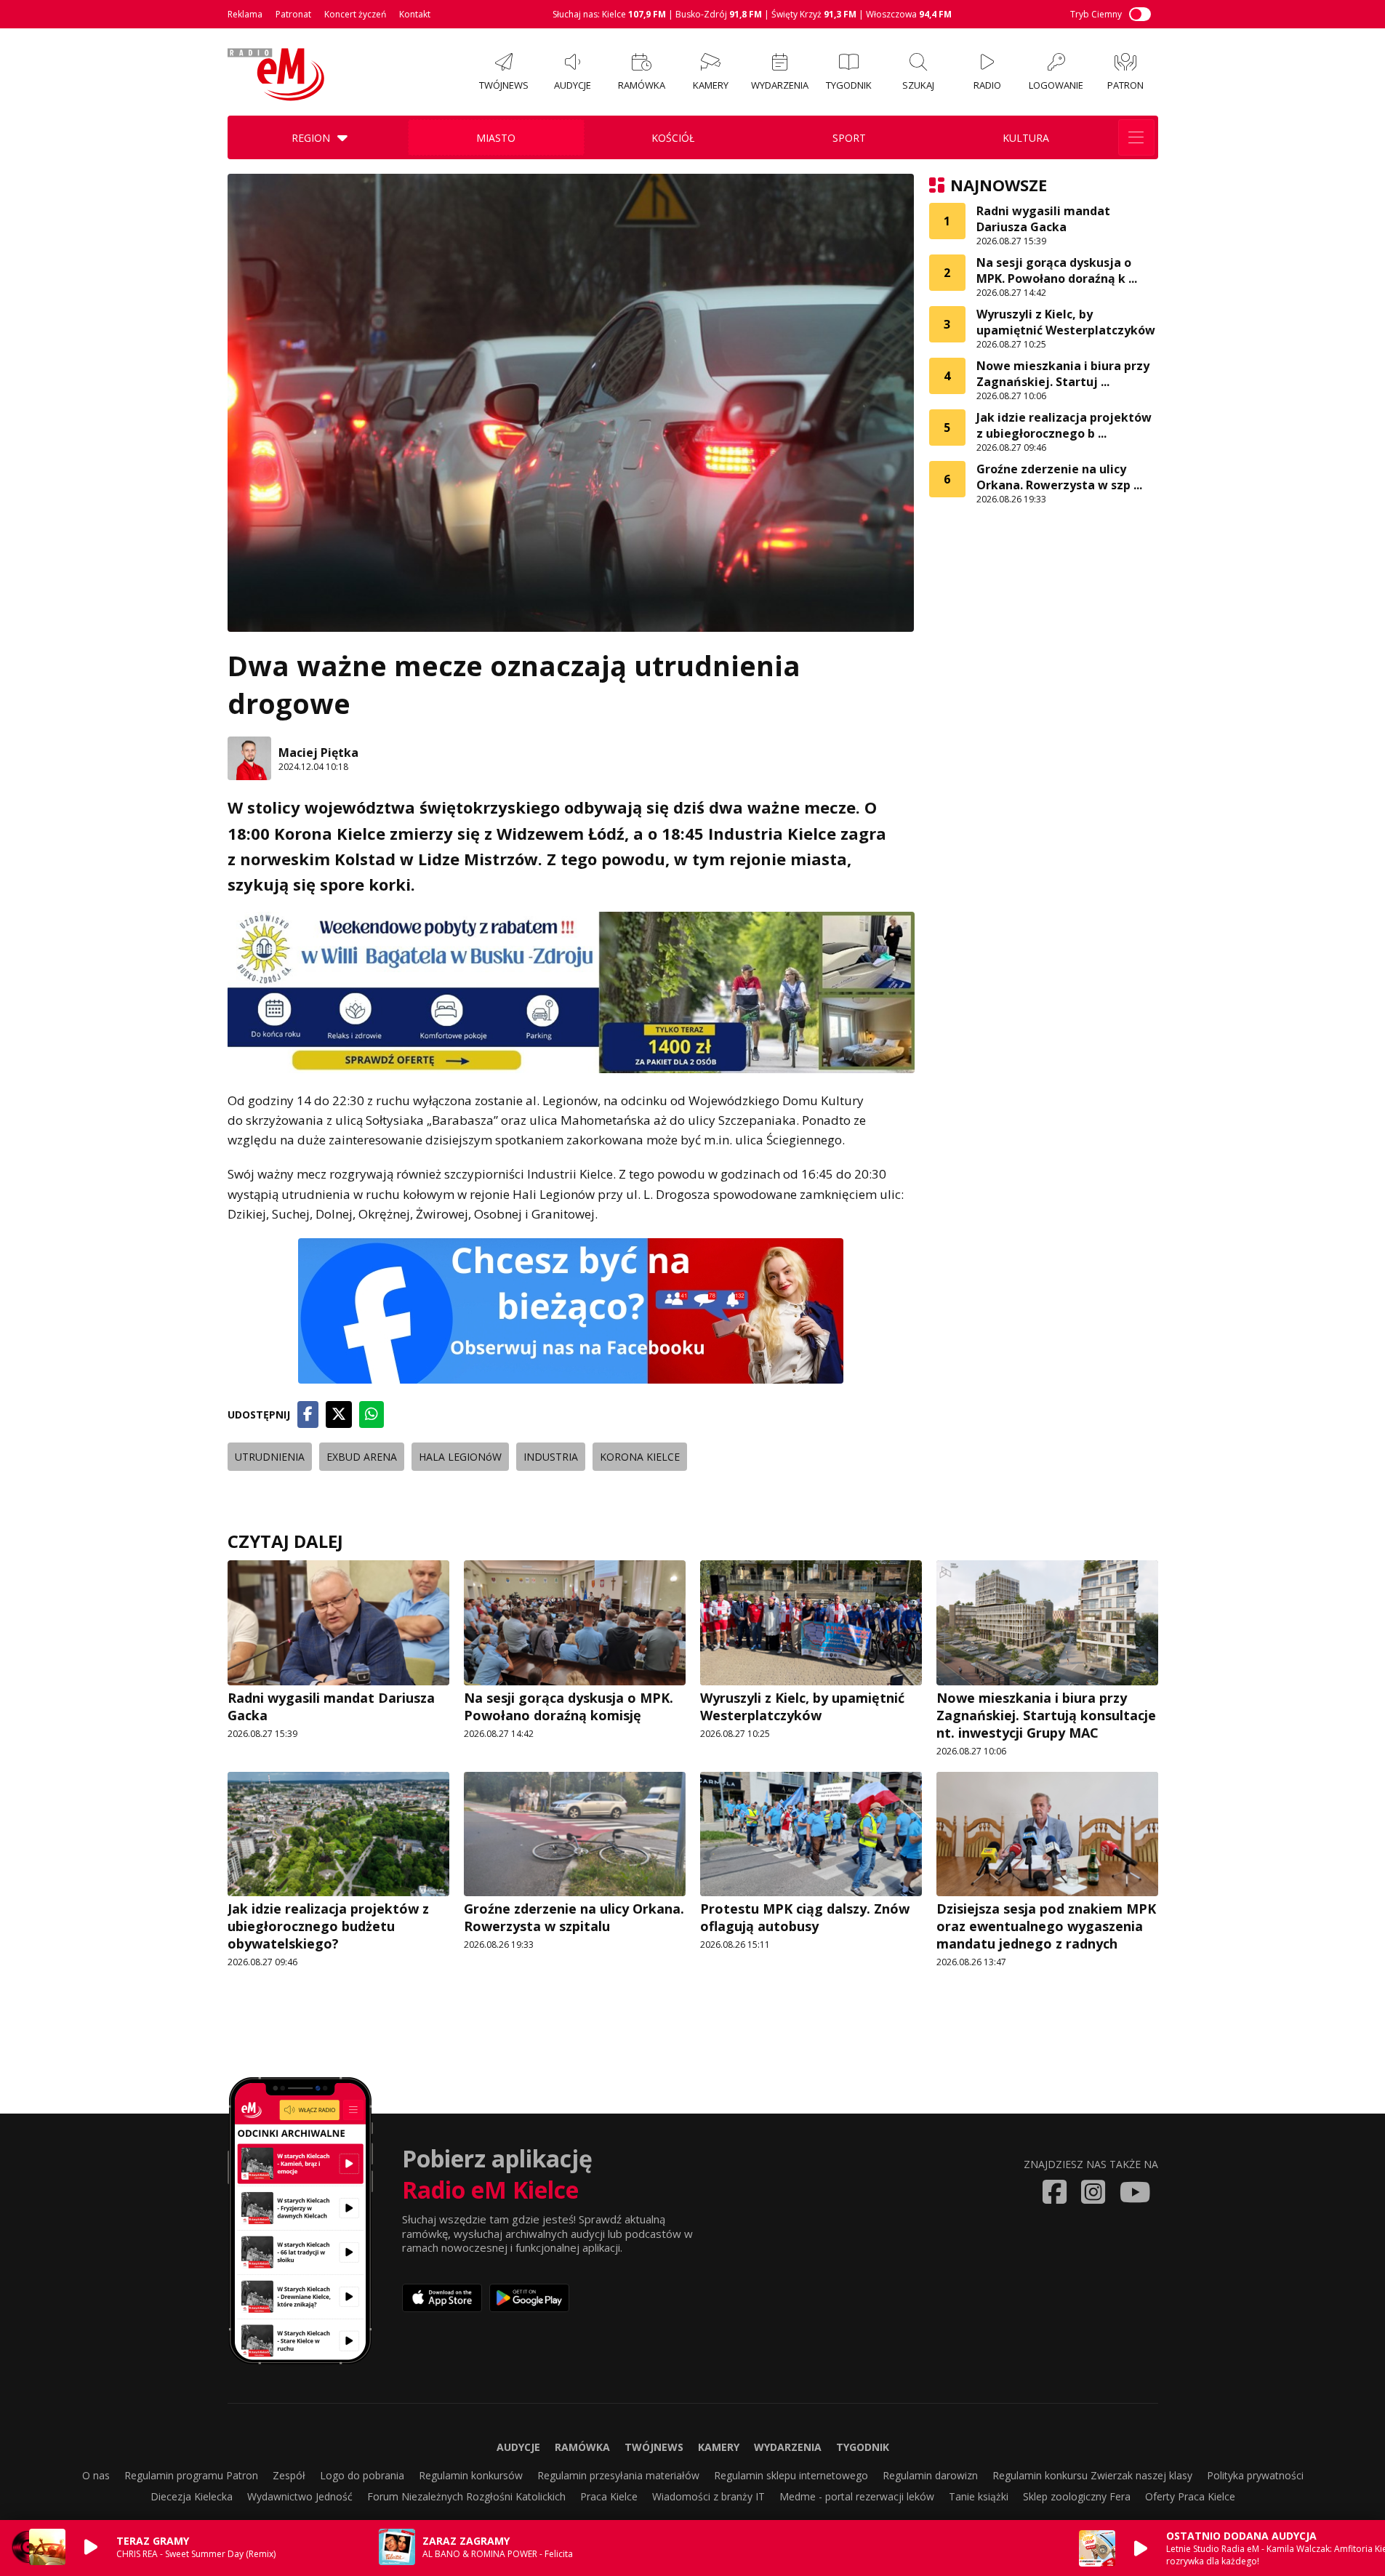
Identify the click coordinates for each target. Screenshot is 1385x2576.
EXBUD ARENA (362, 1457)
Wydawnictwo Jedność (300, 2496)
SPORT (849, 138)
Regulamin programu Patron (191, 2475)
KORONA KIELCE (640, 1457)
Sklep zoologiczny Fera (1077, 2496)
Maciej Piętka (318, 753)
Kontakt (415, 14)
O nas (96, 2475)
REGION (311, 138)
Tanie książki (979, 2496)
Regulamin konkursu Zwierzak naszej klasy (1092, 2475)
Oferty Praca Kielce (1190, 2496)
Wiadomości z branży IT (708, 2496)
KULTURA (1026, 138)
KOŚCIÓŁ (673, 138)
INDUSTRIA (551, 1457)
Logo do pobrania (362, 2475)
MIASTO (496, 138)
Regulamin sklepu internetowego (791, 2475)
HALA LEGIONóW (460, 1457)
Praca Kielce (609, 2496)
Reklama (245, 14)
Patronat (293, 14)
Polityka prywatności (1255, 2475)
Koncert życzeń (355, 14)
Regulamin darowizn (930, 2475)
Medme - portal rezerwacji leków (857, 2496)
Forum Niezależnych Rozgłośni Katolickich (466, 2496)
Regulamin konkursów (471, 2475)
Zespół (289, 2475)
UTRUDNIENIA (270, 1457)
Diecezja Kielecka (192, 2496)
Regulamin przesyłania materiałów (618, 2475)
